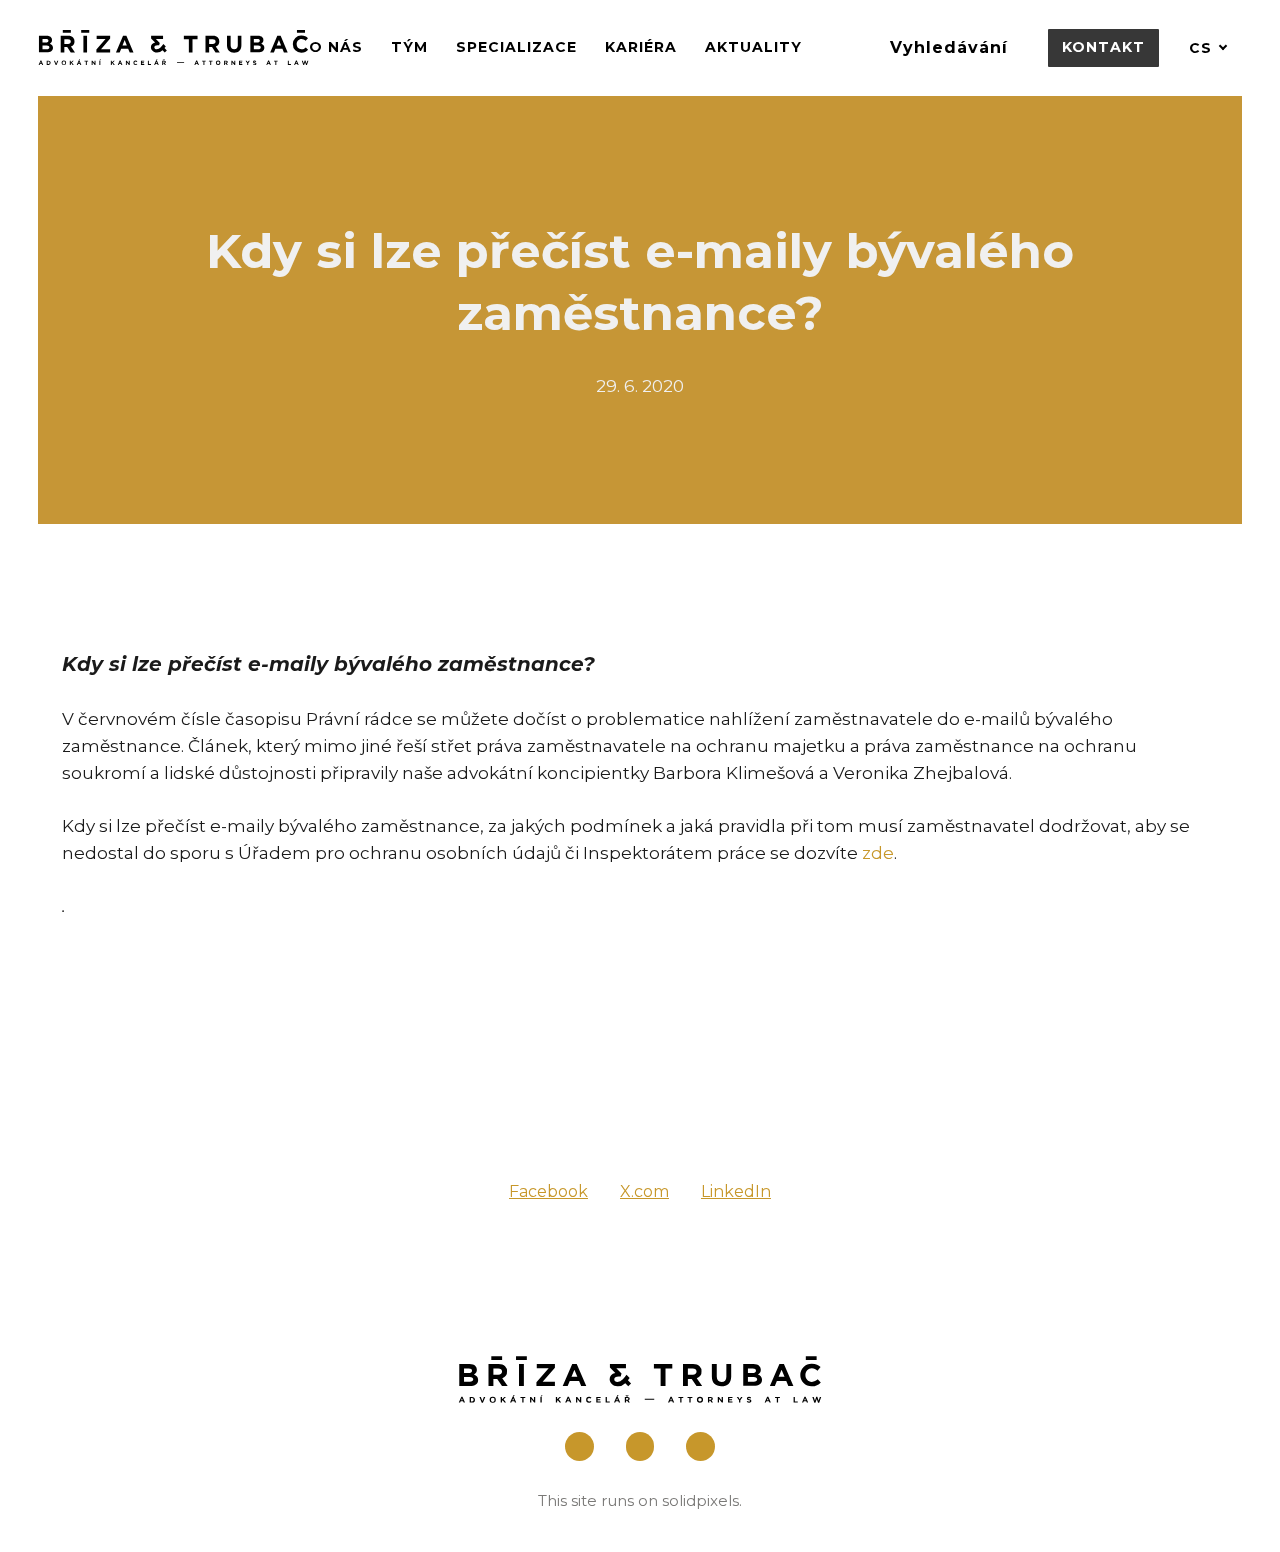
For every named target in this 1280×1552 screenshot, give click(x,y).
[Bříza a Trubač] (173, 47)
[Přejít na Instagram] (640, 1446)
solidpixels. (702, 1500)
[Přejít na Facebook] (579, 1446)
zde (878, 853)
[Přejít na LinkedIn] (700, 1446)
